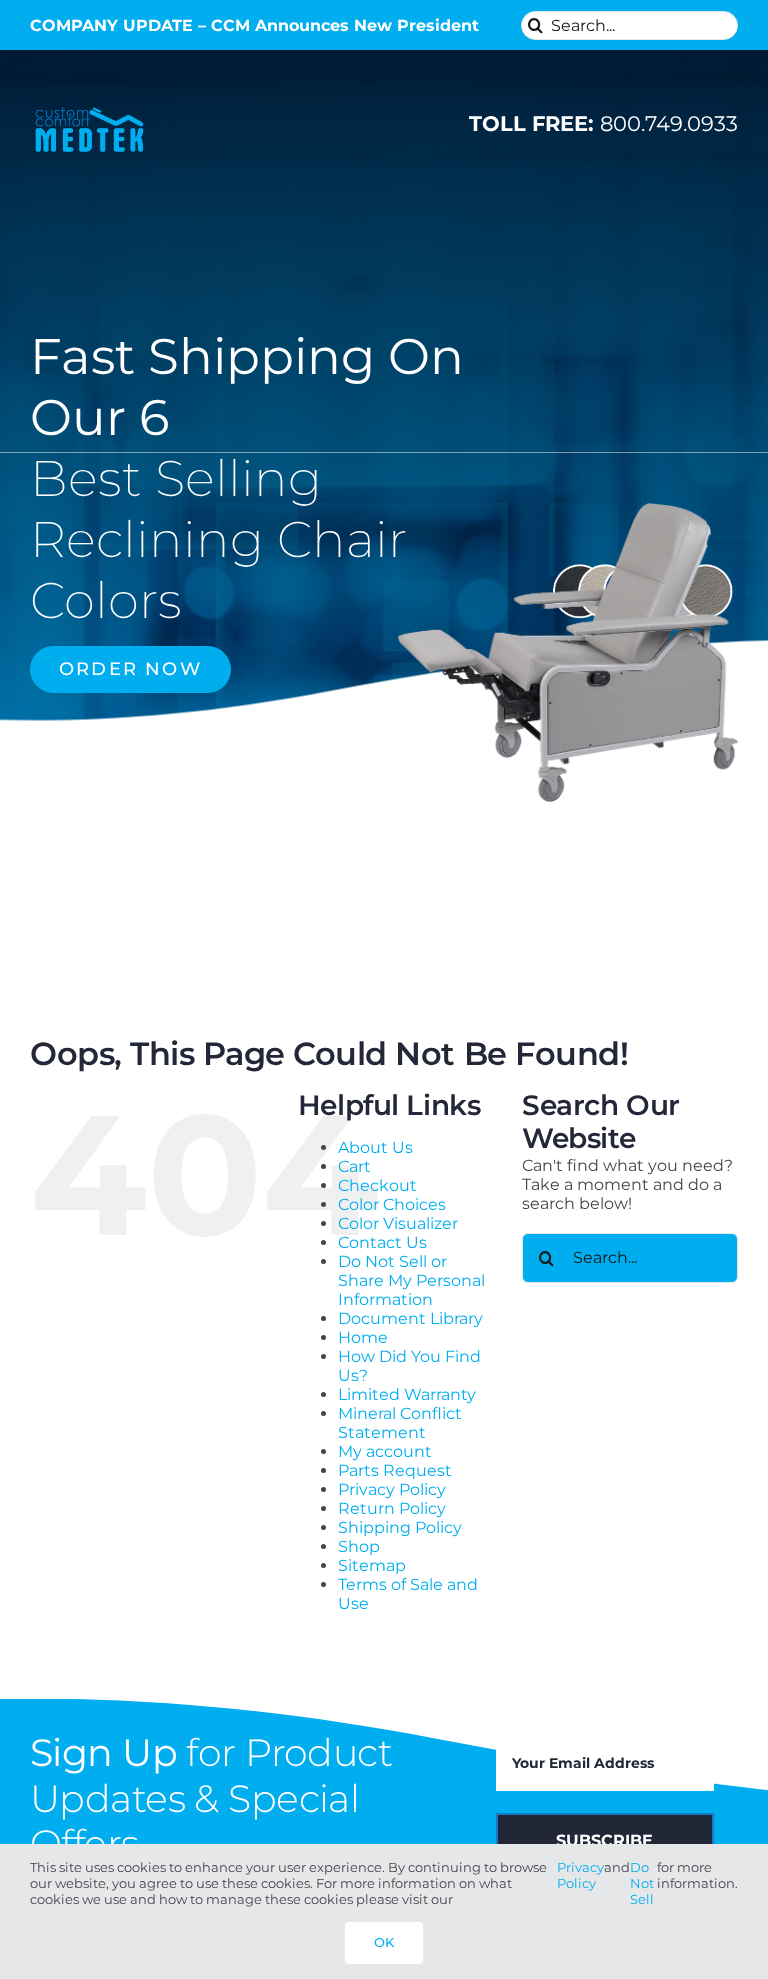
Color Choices (392, 1204)
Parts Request (395, 1470)
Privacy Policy (392, 1489)
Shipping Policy (400, 1527)
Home (363, 1337)
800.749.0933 (603, 123)
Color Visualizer (398, 1223)
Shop (359, 1546)
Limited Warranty (407, 1394)
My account (385, 1451)
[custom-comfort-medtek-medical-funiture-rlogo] (89, 108)
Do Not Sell (642, 1883)
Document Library (410, 1318)
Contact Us (382, 1242)
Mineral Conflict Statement (400, 1423)
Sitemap (372, 1565)
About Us (375, 1147)
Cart (354, 1166)
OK (384, 1942)
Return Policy (392, 1508)
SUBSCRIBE (604, 1840)
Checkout (377, 1185)
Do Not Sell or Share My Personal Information (411, 1280)
